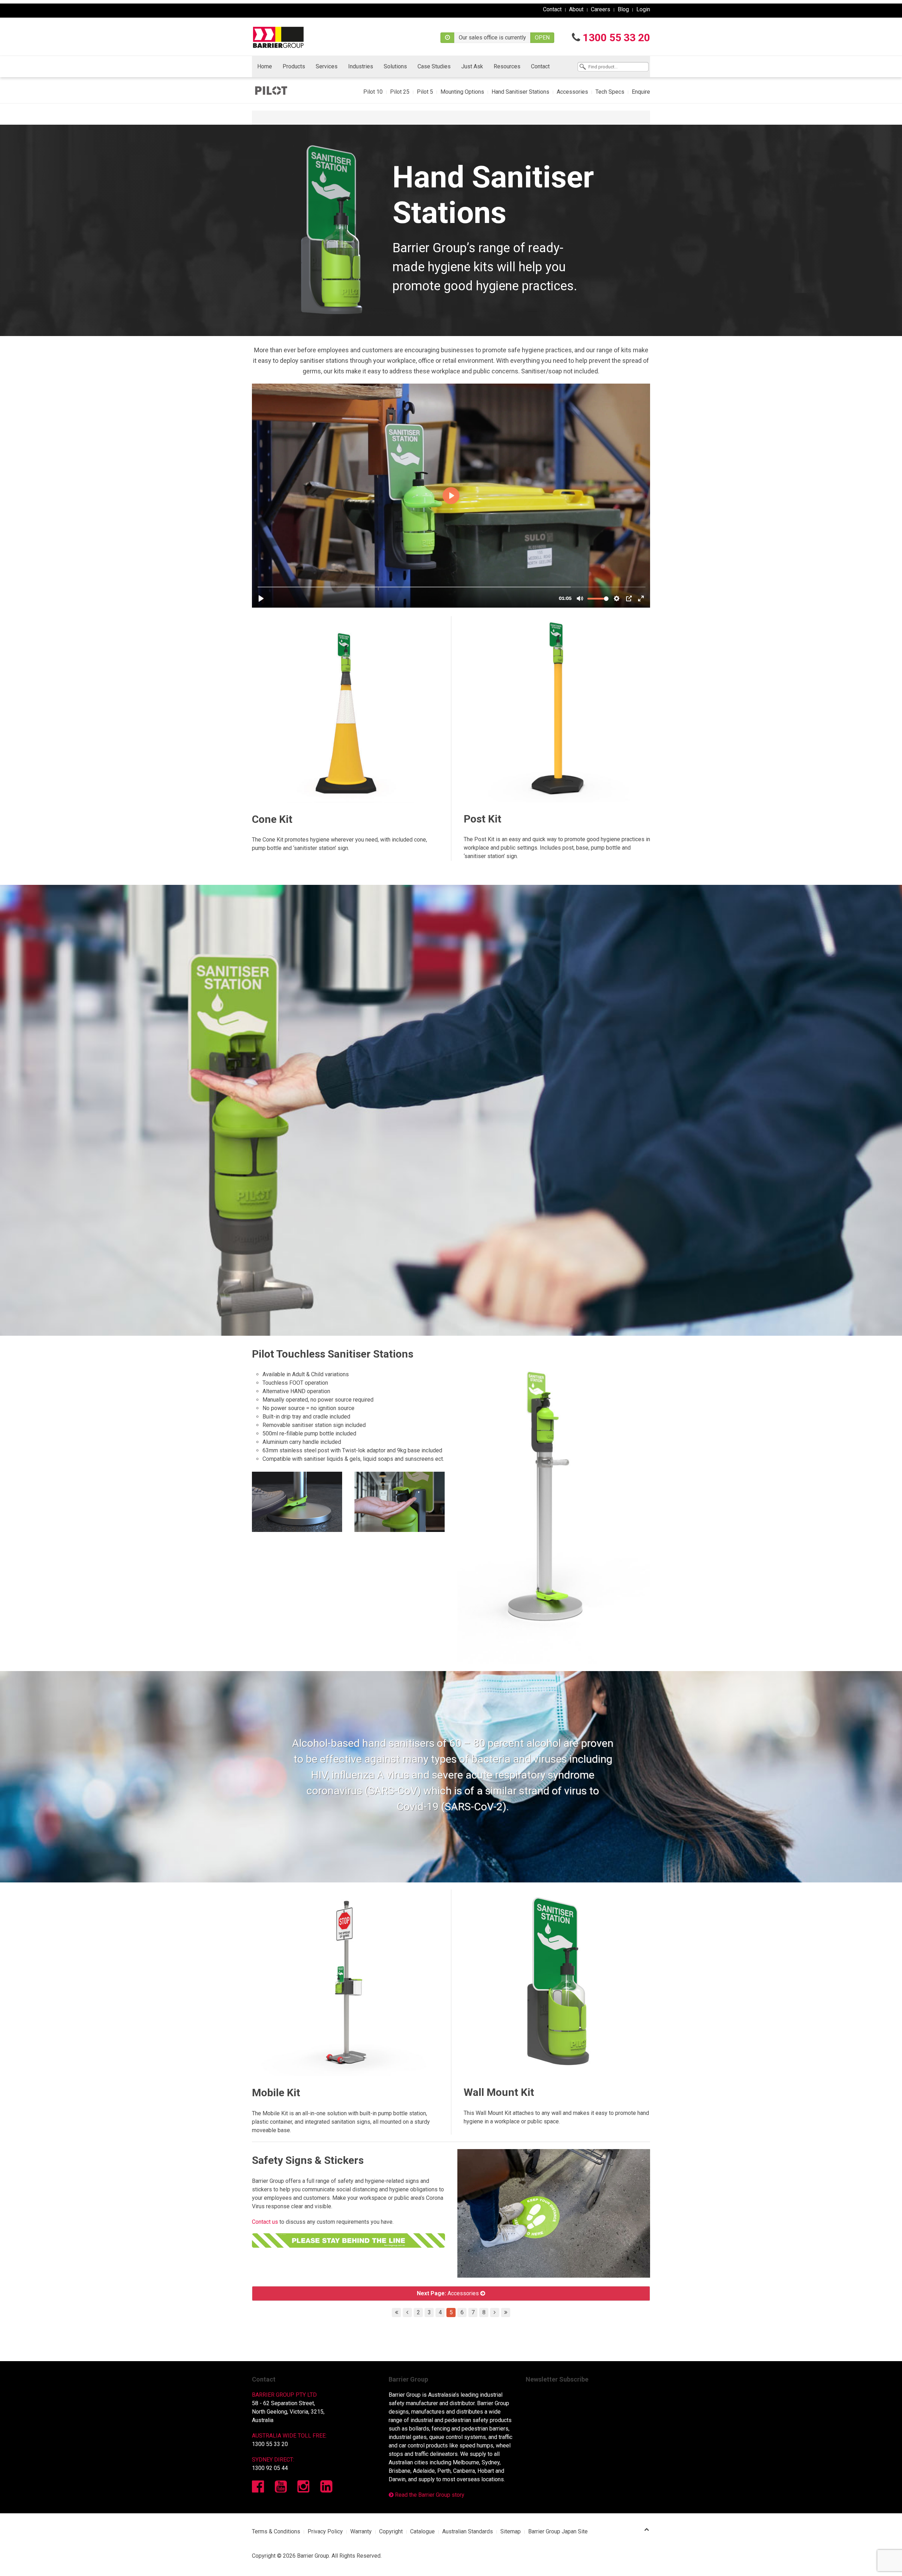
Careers (601, 9)
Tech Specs (610, 92)
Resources (507, 66)
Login (643, 9)
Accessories (572, 92)
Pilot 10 (373, 92)
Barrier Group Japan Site (558, 2531)
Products (294, 66)
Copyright (391, 2531)
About (576, 9)
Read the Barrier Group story (429, 2495)
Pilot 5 (425, 92)
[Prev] (407, 2313)
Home (265, 66)
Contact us (265, 2222)
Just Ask (472, 66)
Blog (623, 9)
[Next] (495, 2313)
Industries (361, 66)
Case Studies (434, 66)
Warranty (361, 2531)
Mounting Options (462, 92)
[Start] (396, 2313)
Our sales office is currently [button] (492, 38)
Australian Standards (468, 2531)
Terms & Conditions (276, 2531)
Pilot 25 (400, 92)
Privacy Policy (325, 2531)
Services (327, 66)
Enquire (641, 92)
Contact (552, 9)
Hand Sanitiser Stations (520, 92)
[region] (451, 230)
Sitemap (511, 2531)
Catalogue (422, 2531)
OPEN (542, 38)
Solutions (395, 66)
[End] (506, 2313)
